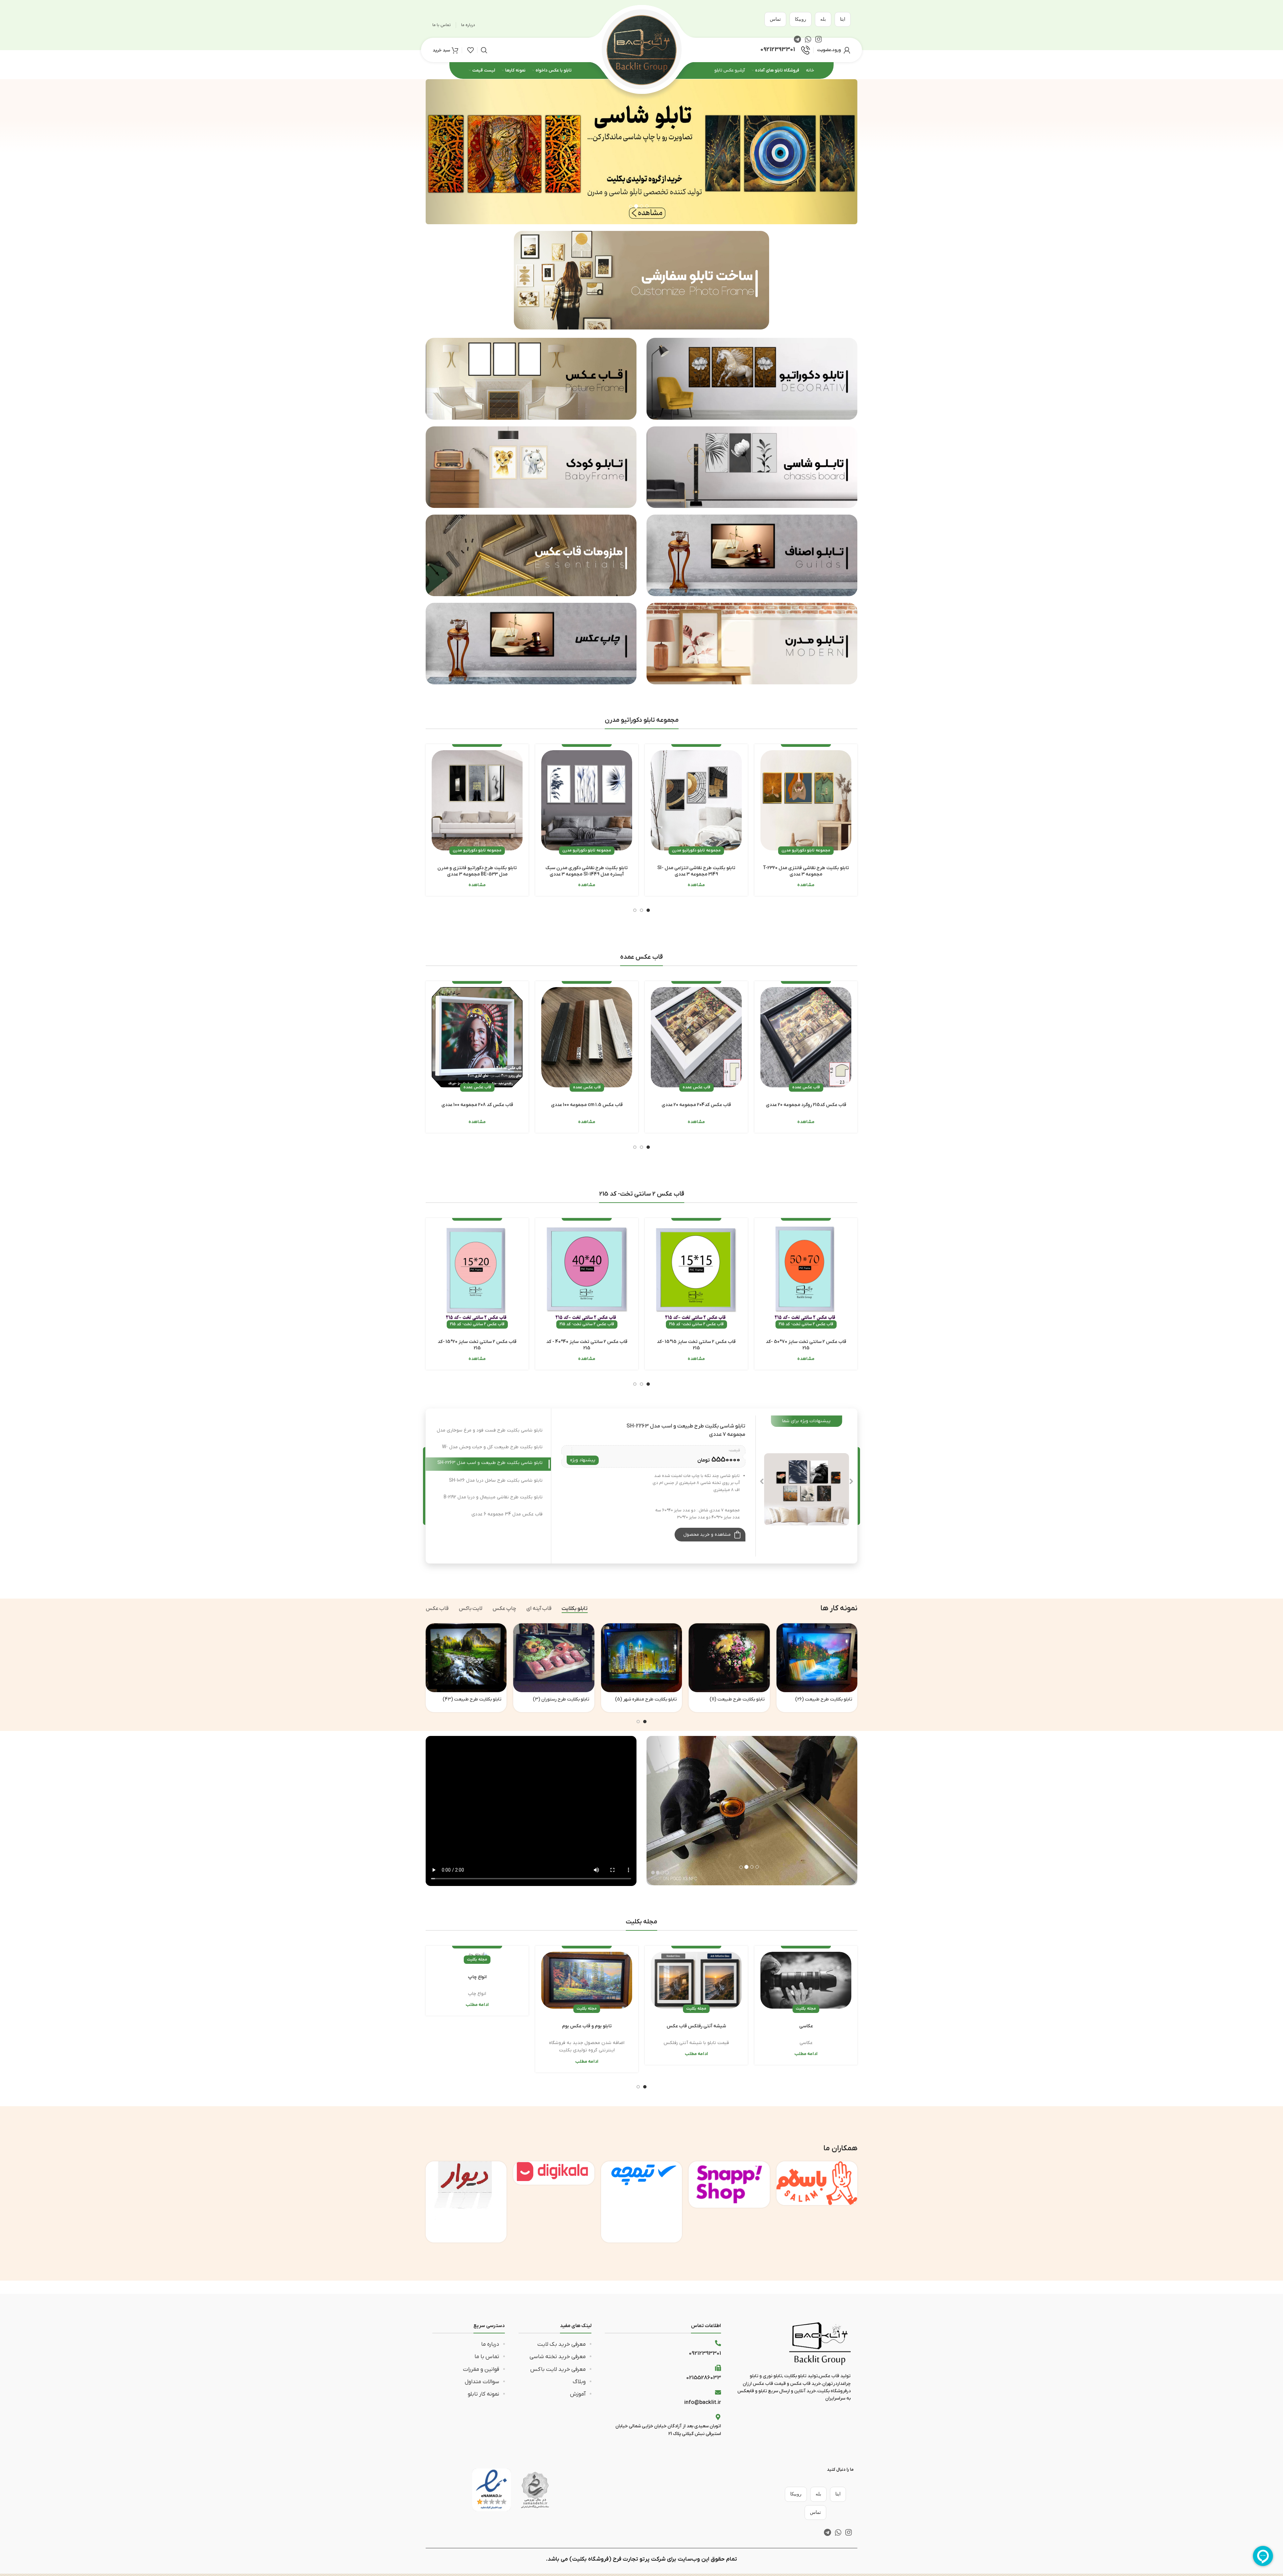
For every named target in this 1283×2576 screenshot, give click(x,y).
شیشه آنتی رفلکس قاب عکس (696, 2026)
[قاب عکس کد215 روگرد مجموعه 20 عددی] (806, 1037)
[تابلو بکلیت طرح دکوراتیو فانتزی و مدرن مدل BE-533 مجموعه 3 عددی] (477, 800)
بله (823, 19)
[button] (458, 152)
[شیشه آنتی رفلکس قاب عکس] (696, 1980)
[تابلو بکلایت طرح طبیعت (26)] (817, 1658)
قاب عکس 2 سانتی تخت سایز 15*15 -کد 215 (696, 1345)
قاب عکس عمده (806, 1087)
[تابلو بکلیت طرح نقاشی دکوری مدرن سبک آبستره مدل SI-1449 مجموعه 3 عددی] (587, 800)
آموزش (578, 2394)
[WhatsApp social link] (838, 2532)
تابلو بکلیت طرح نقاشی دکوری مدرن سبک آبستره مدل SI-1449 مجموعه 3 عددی (587, 871)
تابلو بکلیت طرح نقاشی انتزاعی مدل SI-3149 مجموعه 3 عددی (696, 871)
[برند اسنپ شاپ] (729, 2184)
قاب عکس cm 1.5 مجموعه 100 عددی (587, 1105)
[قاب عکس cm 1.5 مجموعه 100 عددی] (587, 1037)
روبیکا (801, 19)
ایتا (843, 19)
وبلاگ (579, 2382)
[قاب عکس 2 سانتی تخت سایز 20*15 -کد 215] (477, 1274)
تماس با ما (487, 2357)
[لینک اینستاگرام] (848, 2532)
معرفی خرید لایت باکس (558, 2369)
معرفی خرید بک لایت (561, 2344)
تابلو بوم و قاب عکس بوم (587, 2026)
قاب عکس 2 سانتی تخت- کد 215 (806, 1324)
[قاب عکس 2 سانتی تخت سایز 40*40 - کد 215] (587, 1274)
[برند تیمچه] (641, 2202)
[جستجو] (484, 50)
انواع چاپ (477, 1977)
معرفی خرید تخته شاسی (558, 2357)
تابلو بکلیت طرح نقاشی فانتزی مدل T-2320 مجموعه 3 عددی (806, 871)
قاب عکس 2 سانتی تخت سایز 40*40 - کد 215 (587, 1345)
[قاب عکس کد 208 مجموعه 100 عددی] (477, 1037)
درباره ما (490, 2344)
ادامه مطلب (806, 2054)
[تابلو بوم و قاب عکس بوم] (587, 1980)
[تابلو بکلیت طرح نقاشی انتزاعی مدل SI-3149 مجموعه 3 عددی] (696, 800)
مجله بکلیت (806, 2009)
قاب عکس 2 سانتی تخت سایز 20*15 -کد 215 (477, 1345)
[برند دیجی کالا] (554, 2173)
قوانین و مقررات (481, 2369)
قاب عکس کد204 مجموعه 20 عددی (696, 1105)
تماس (775, 19)
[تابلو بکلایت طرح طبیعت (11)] (729, 1658)
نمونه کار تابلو (483, 2394)
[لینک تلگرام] (827, 2532)
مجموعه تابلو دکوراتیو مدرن (806, 850)
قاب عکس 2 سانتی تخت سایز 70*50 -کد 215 (806, 1345)
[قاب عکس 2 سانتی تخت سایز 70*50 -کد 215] (806, 1274)
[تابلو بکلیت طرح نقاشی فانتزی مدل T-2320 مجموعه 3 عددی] (806, 800)
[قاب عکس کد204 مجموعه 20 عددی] (696, 1037)
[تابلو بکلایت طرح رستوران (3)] (554, 1658)
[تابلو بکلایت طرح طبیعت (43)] (466, 1658)
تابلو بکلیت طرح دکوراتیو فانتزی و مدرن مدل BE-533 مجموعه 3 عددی (477, 871)
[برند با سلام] (817, 2183)
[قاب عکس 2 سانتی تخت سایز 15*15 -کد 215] (696, 1274)
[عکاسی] (806, 1980)
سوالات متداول (482, 2382)
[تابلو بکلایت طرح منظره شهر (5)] (641, 1658)
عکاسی (806, 2026)
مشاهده (806, 885)
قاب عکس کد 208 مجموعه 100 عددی (477, 1105)
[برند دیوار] (466, 2202)
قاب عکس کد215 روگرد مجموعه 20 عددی (806, 1105)
